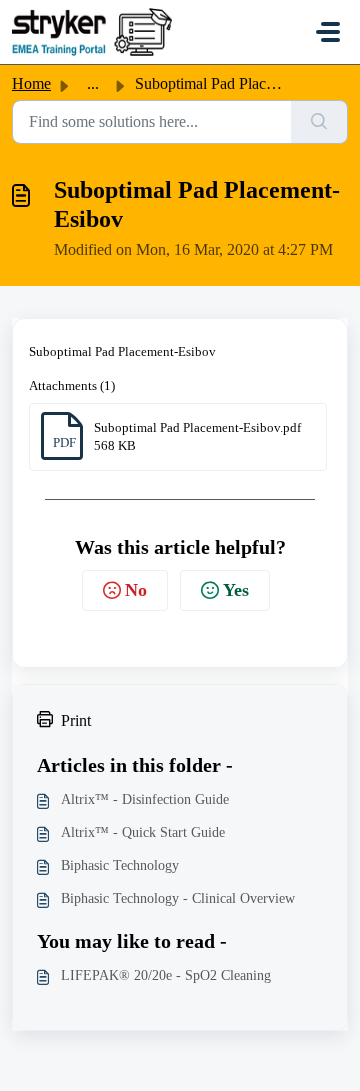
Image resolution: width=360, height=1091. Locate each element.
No (136, 590)
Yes (236, 590)
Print (76, 720)
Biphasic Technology (120, 865)
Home (31, 83)
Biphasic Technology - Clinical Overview (178, 898)
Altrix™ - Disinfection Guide (145, 799)
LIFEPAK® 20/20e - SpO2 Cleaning (166, 975)
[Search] (319, 122)
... (93, 83)
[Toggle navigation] (328, 32)
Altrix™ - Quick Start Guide (143, 832)
